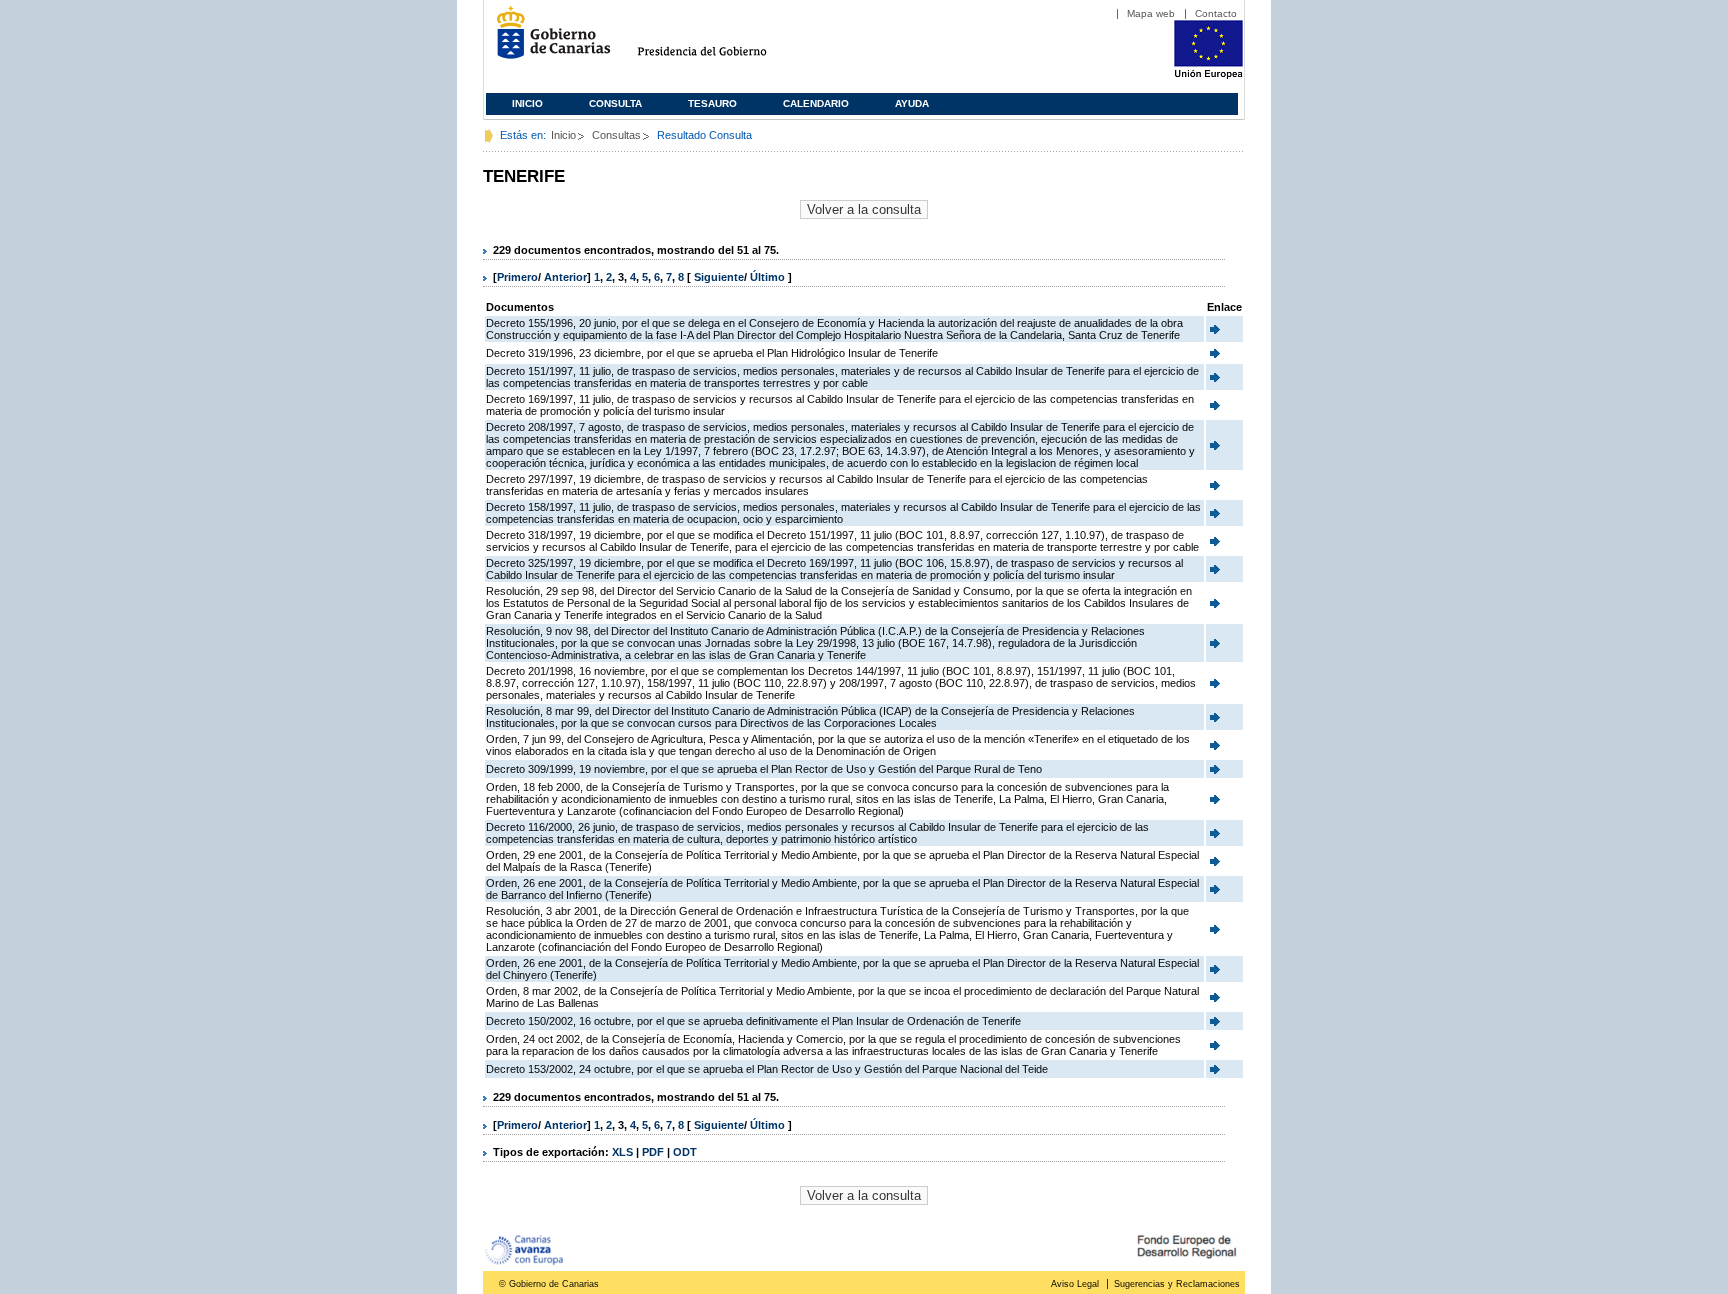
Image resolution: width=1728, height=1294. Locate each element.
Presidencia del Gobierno (720, 40)
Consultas (616, 135)
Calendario (816, 103)
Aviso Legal (1075, 1284)
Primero (517, 277)
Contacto (1216, 13)
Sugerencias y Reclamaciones (1177, 1284)
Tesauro (712, 103)
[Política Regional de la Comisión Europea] (1208, 75)
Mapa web (1151, 13)
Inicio (527, 103)
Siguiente (719, 277)
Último (769, 277)
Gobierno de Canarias (547, 40)
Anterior (565, 277)
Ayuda (912, 103)
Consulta (615, 103)
